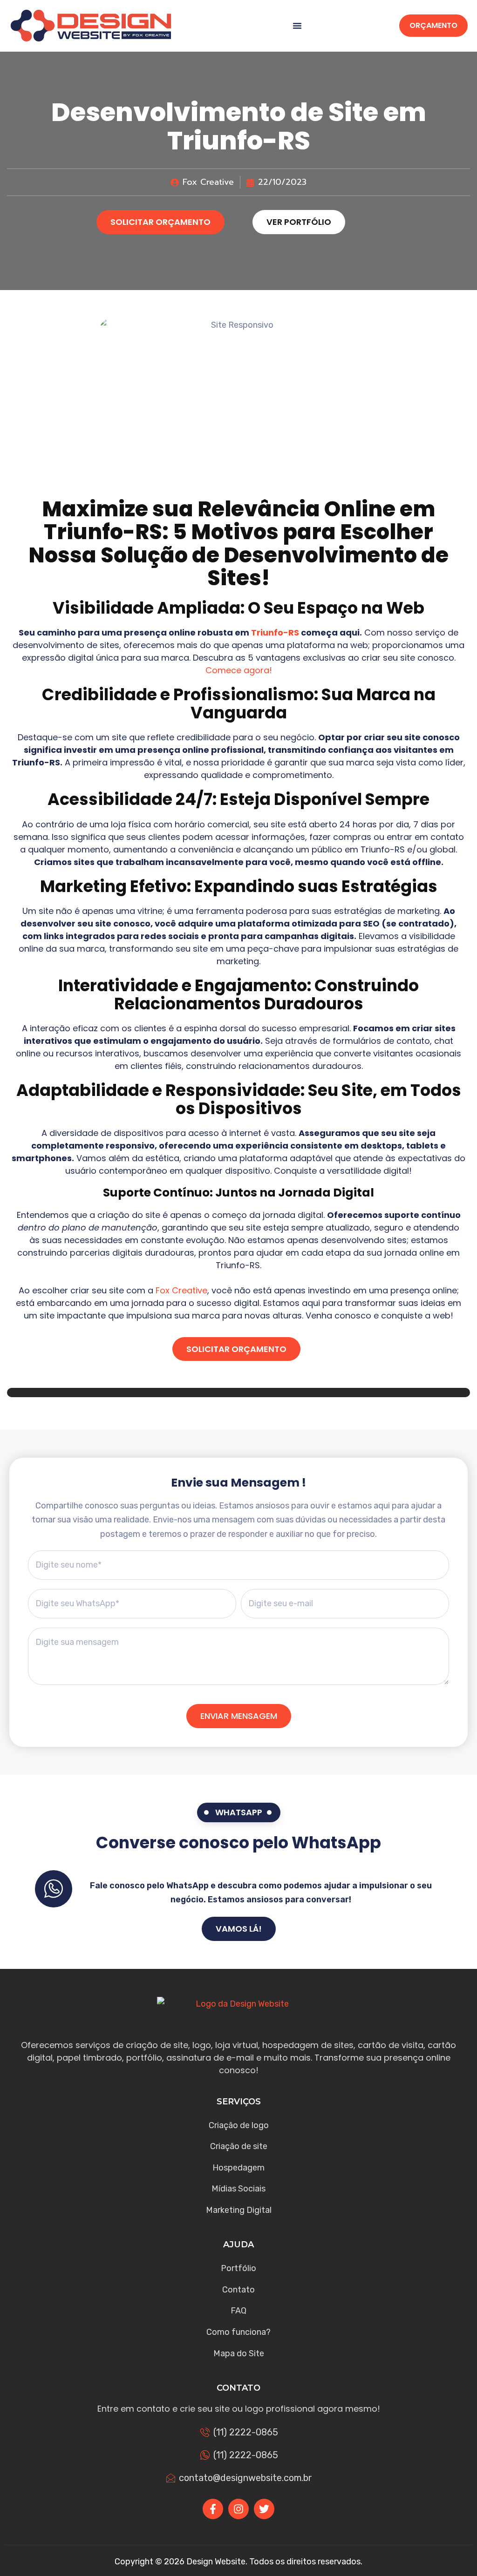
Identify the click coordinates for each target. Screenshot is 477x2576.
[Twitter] (264, 2509)
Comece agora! (239, 670)
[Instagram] (238, 2509)
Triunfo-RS (275, 632)
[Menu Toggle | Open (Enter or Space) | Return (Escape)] (297, 26)
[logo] (91, 26)
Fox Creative (181, 1290)
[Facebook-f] (213, 2509)
